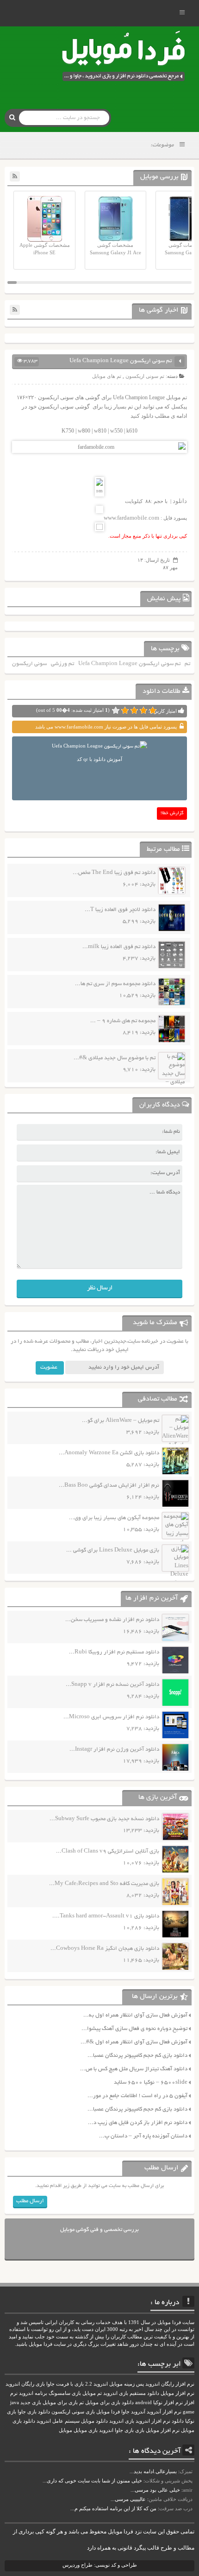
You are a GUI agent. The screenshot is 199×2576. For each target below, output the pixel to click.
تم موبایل (92, 2393)
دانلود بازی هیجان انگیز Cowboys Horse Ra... (105, 1949)
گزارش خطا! (172, 814)
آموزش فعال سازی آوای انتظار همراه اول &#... (134, 2042)
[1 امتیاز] (153, 710)
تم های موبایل (107, 376)
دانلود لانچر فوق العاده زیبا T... (120, 910)
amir (188, 2490)
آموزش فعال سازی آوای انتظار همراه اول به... (135, 2015)
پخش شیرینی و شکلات (169, 2481)
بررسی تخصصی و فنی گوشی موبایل (99, 2230)
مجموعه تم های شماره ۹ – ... (123, 1021)
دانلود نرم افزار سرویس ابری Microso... (111, 1717)
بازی (140, 2430)
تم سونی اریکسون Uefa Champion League (129, 664)
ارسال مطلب (30, 2201)
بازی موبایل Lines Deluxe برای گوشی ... (113, 1550)
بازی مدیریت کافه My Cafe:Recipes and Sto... (104, 1884)
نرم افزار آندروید (164, 2412)
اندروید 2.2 (96, 2384)
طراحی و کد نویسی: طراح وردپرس (100, 2565)
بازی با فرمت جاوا (65, 2384)
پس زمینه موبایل (127, 2384)
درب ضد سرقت (176, 2508)
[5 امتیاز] (116, 710)
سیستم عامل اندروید (58, 2421)
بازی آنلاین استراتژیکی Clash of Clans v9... (108, 1851)
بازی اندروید (122, 2421)
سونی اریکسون (29, 664)
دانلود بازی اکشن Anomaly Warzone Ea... (109, 1453)
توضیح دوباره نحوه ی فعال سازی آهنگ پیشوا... (134, 2029)
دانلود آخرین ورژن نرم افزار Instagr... (114, 1750)
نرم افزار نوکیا (168, 2403)
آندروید (138, 2412)
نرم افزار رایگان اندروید (170, 2384)
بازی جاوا (124, 2430)
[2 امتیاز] (143, 710)
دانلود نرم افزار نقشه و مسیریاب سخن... (112, 1620)
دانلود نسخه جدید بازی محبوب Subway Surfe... (104, 1819)
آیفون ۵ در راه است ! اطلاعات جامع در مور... (137, 2096)
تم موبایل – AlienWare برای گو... (121, 1421)
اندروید (106, 2430)
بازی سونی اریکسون (73, 2412)
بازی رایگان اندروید (25, 2384)
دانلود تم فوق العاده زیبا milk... (119, 947)
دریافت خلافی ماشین (171, 2499)
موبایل (65, 2430)
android (143, 2403)
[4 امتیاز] (125, 710)
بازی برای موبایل (60, 2403)
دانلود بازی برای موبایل (109, 2403)
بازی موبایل (86, 2430)
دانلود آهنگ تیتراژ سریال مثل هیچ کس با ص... (134, 2069)
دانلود (180, 501)
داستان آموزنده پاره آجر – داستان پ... (143, 2136)
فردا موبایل (108, 2412)
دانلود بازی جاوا (34, 2412)
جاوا (125, 2412)
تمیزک (186, 2471)
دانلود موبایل (94, 2421)
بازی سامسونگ (65, 2393)
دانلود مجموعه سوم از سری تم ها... (115, 984)
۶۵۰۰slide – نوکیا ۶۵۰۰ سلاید (151, 2083)
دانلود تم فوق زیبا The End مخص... (114, 873)
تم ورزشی (62, 664)
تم (187, 664)
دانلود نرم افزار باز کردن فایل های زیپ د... (138, 2123)
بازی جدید (31, 2403)
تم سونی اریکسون (145, 376)
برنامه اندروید (33, 2393)
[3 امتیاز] (134, 710)
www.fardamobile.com (131, 518)
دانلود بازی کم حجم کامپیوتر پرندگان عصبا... (137, 2056)
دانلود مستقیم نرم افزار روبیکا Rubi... (114, 1652)
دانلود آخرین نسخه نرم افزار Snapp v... (112, 1685)
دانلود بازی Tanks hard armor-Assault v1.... (106, 1916)
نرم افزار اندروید (153, 2421)
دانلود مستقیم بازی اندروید (131, 2393)
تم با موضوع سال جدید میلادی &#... (115, 1058)
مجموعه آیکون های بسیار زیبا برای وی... (114, 1518)
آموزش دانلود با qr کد (99, 759)
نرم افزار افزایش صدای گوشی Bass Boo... (109, 1486)
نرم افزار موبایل (177, 2393)
